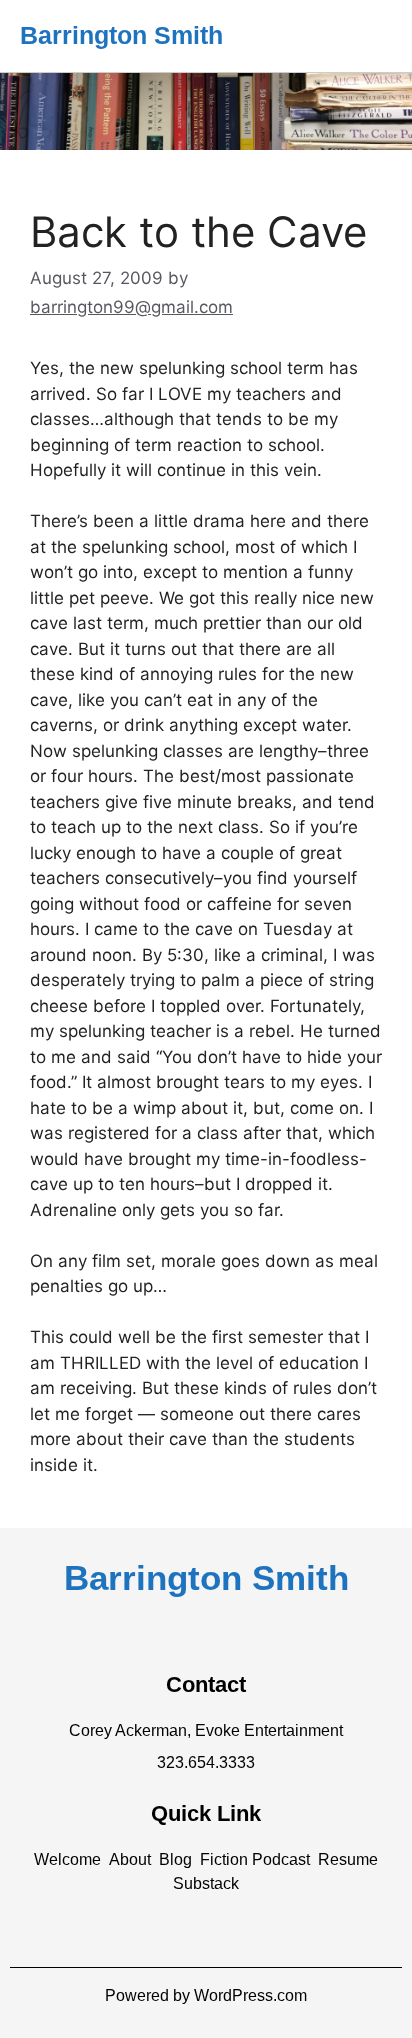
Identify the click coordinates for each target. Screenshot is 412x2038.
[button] (67, 1860)
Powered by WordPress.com (206, 1995)
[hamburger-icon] (369, 36)
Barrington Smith (121, 35)
